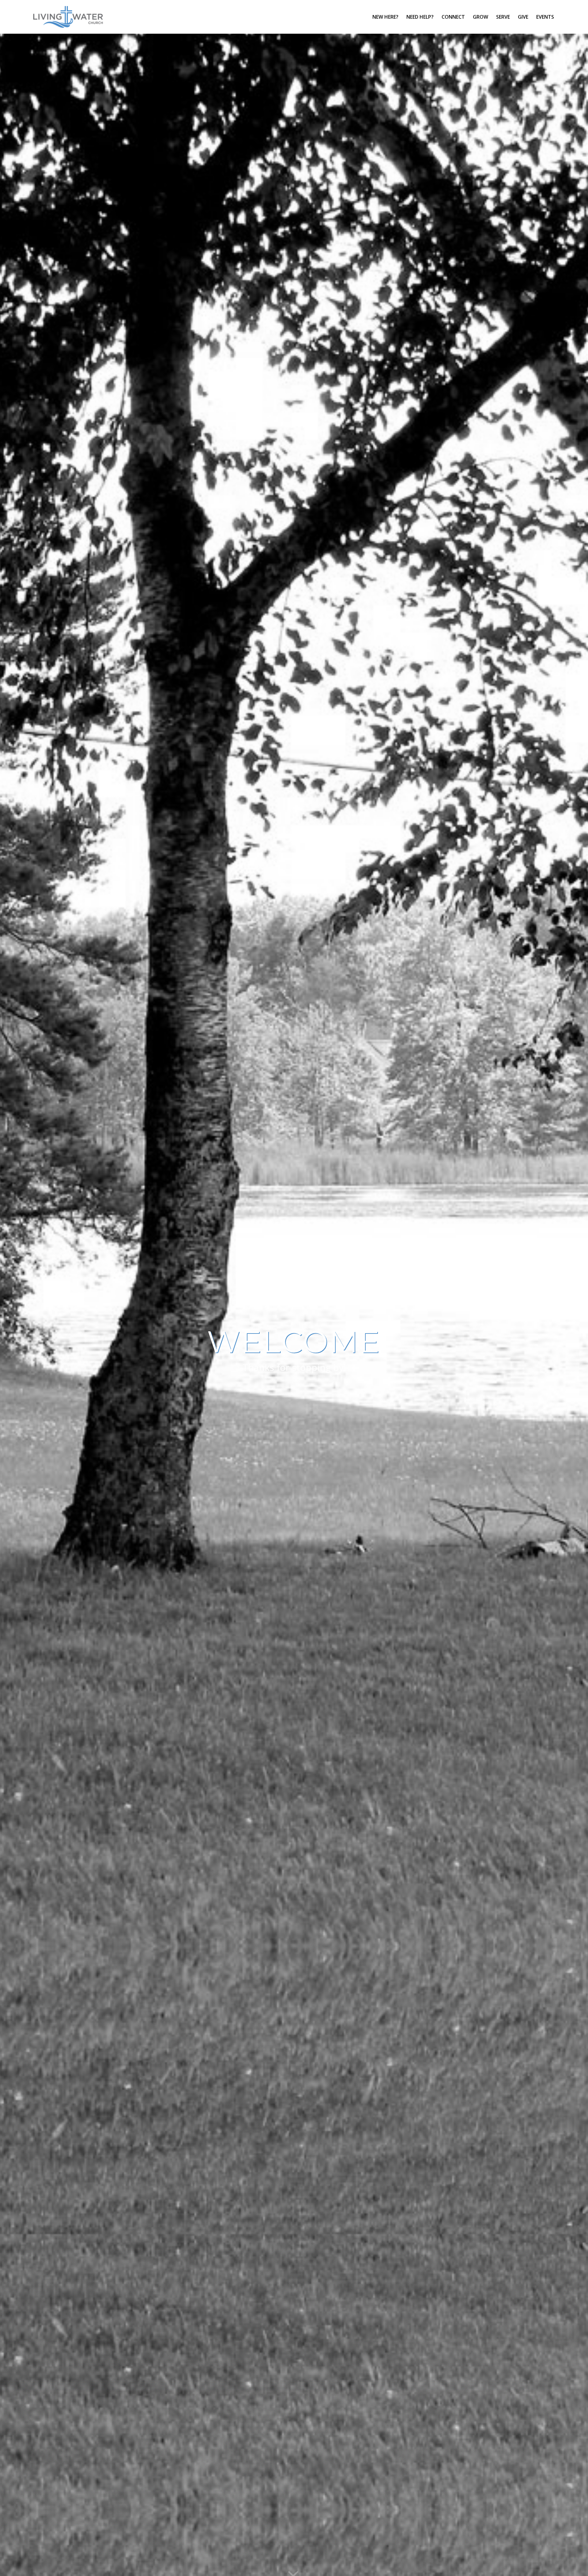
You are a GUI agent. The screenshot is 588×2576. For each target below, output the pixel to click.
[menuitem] (385, 17)
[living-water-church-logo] (68, 17)
